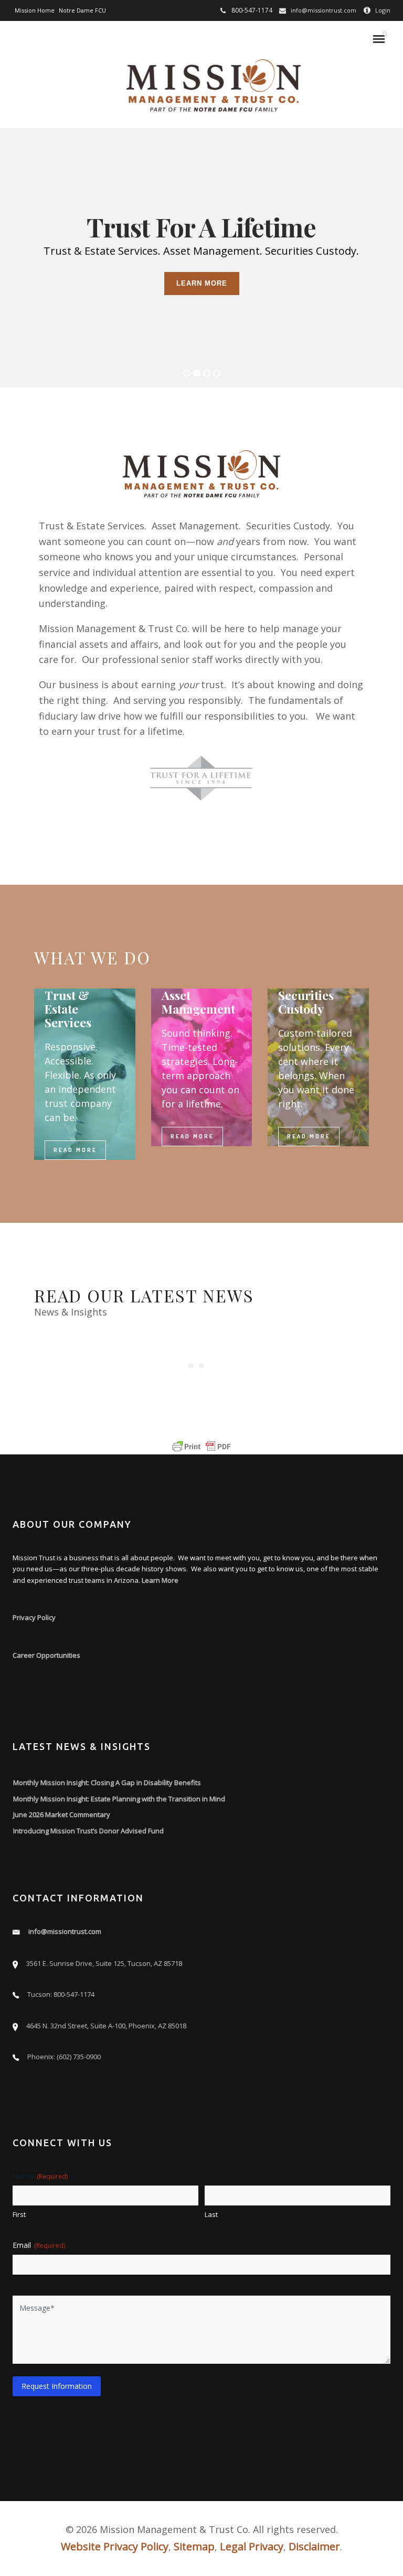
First (19, 2214)
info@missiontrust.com (324, 10)
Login (383, 10)
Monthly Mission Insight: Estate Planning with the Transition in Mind (119, 1799)
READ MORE (75, 1150)
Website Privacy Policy (115, 2546)
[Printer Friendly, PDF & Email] (201, 1447)
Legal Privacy (252, 2546)
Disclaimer (314, 2546)
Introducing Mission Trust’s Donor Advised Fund (88, 1831)
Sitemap (194, 2546)
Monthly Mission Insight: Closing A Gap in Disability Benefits (107, 1782)
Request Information (57, 2386)
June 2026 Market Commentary (62, 1814)
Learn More (160, 1580)
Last (211, 2214)
